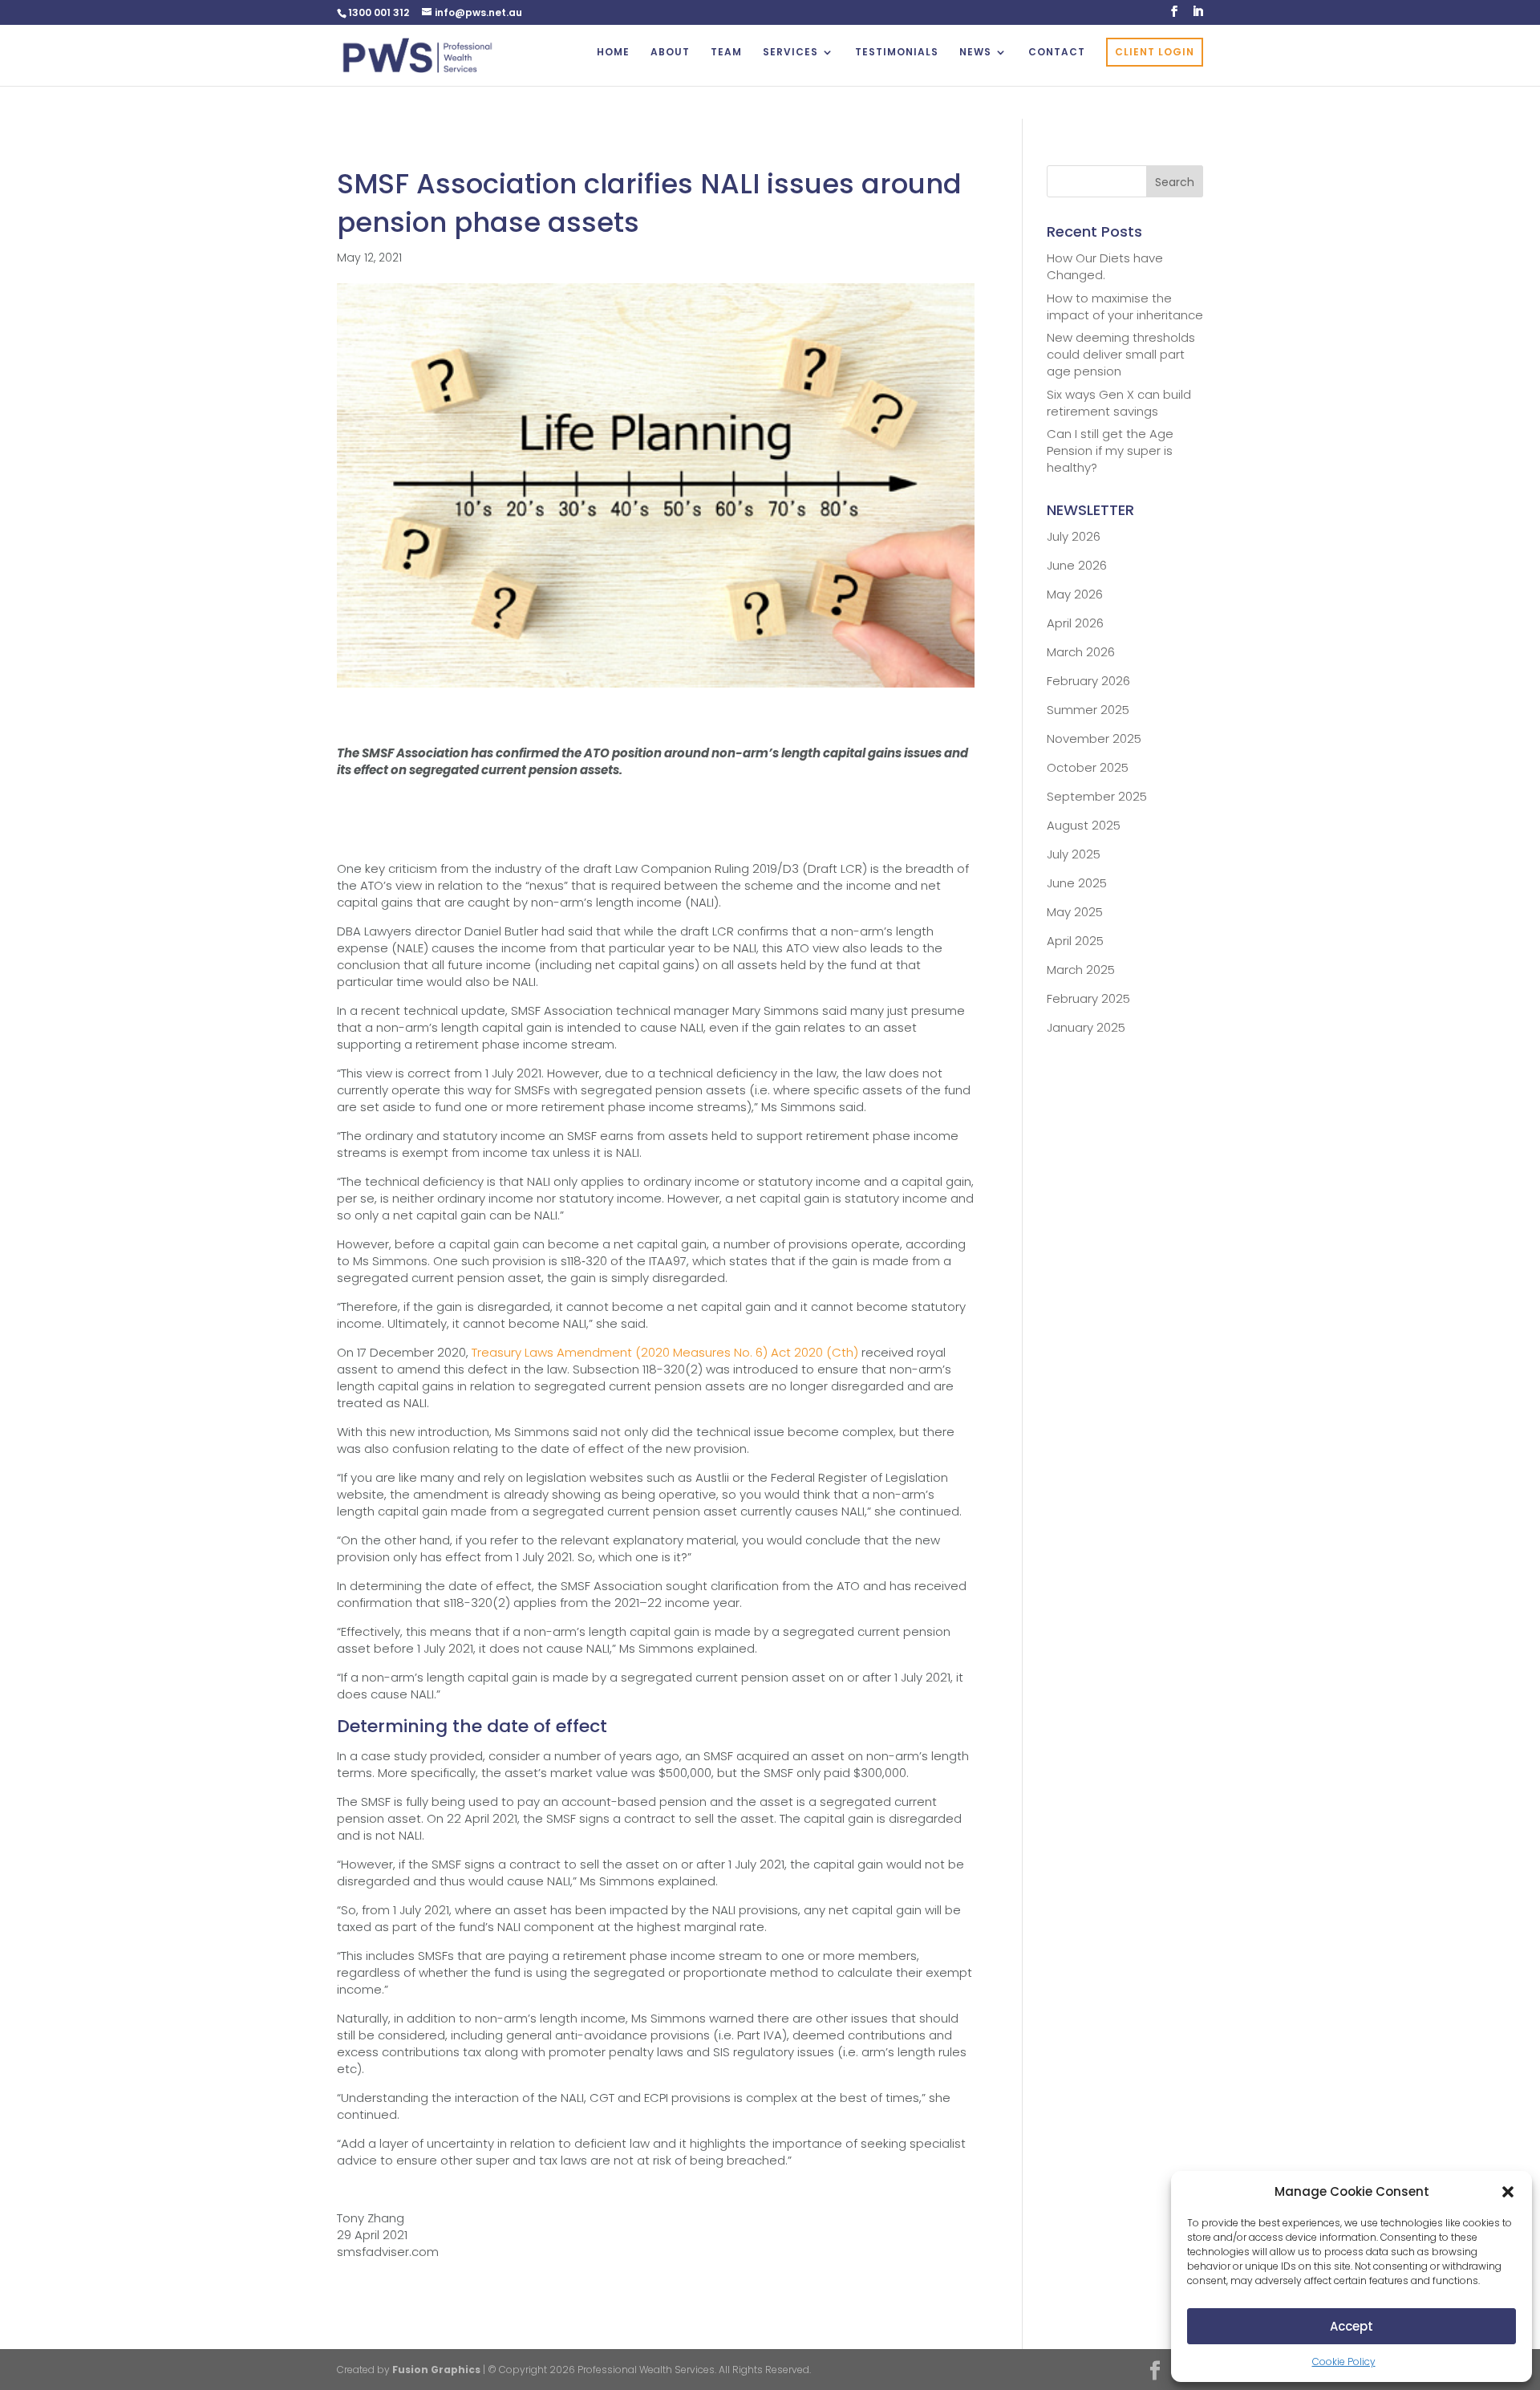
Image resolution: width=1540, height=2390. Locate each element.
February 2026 (1088, 681)
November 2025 (1094, 739)
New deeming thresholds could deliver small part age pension (1121, 354)
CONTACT (1057, 53)
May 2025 (1075, 912)
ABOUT (670, 53)
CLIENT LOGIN (1155, 52)
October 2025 (1088, 767)
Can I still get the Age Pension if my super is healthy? (1110, 450)
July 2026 (1074, 536)
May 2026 (1075, 594)
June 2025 (1077, 883)
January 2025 (1086, 1027)
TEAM (726, 53)
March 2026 (1081, 652)
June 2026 (1077, 565)
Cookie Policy (1344, 2362)
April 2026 (1075, 623)
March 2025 (1081, 970)
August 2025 (1084, 825)
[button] (1508, 2192)
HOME (613, 53)
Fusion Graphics (436, 2370)
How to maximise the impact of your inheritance (1125, 306)
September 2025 (1097, 796)
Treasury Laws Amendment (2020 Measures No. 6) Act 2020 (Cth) (665, 1352)
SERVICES (790, 53)
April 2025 (1075, 941)
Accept (1352, 2326)
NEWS (975, 53)
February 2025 (1088, 998)
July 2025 (1074, 854)
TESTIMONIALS (897, 53)
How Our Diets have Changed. (1105, 266)
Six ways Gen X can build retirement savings (1119, 403)
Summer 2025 (1088, 710)
